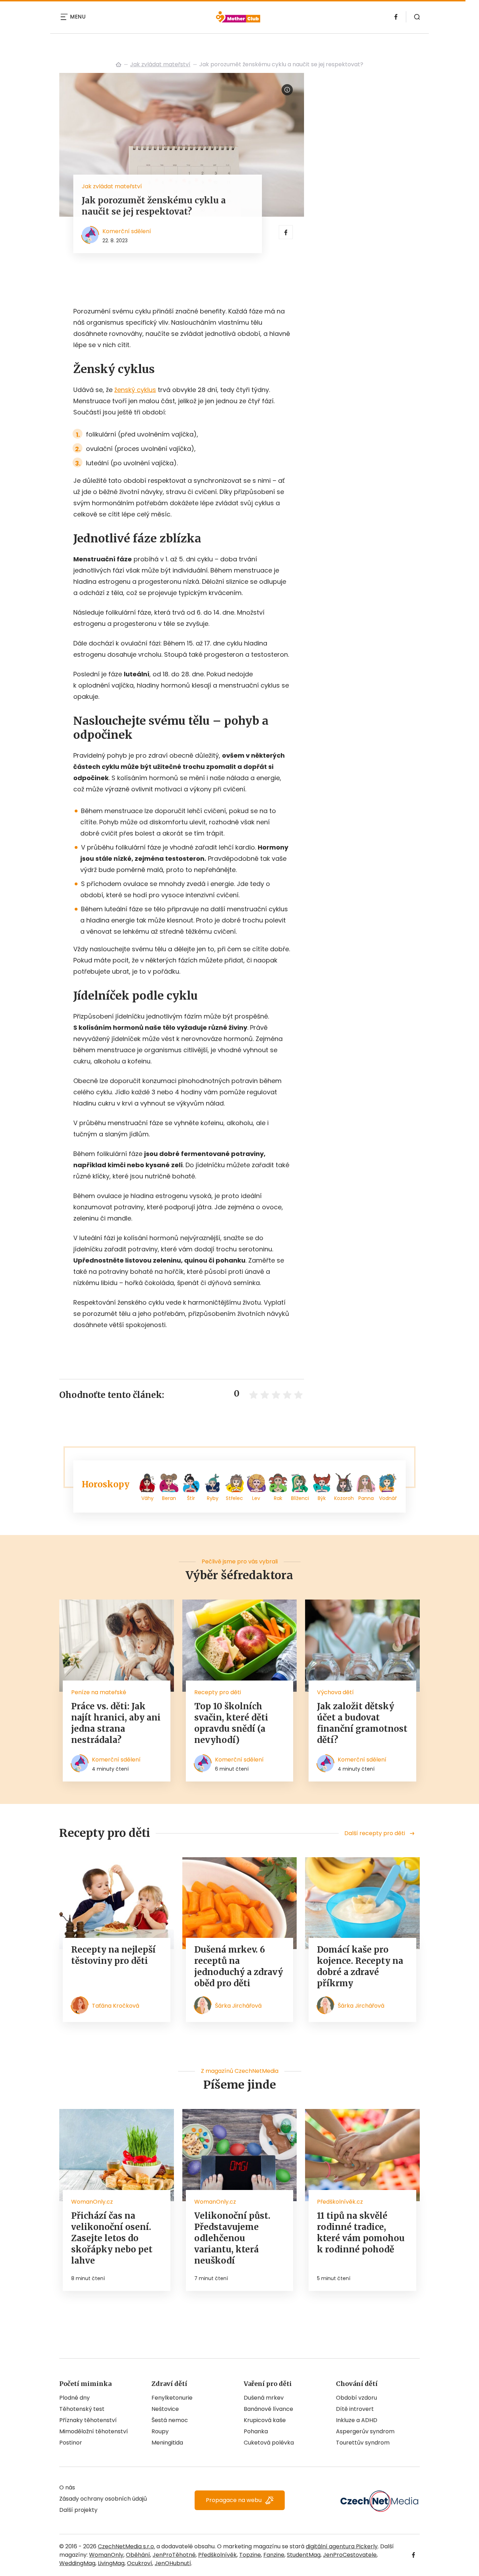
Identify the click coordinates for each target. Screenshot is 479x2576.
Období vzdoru (356, 2398)
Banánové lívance (268, 2409)
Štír (191, 1498)
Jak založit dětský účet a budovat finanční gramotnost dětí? (362, 1723)
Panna (366, 1498)
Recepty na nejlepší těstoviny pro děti (113, 1955)
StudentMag (304, 2555)
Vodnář (388, 1498)
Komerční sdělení (127, 231)
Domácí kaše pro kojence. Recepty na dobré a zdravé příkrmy (360, 1966)
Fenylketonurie (172, 2398)
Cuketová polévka (269, 2443)
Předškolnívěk (217, 2555)
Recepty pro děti (218, 1692)
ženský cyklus (135, 390)
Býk (322, 1498)
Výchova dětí (335, 1692)
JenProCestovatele (350, 2555)
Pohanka (256, 2431)
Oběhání (138, 2555)
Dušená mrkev (264, 2398)
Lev (256, 1498)
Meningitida (167, 2443)
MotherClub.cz (119, 65)
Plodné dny (75, 2398)
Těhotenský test (82, 2409)
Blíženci (300, 1498)
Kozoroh (344, 1498)
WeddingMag (77, 2563)
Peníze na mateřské (99, 1692)
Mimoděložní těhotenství (94, 2431)
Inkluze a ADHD (357, 2420)
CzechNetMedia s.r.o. (126, 2546)
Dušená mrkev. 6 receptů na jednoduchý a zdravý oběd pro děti (239, 1966)
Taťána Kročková (116, 2006)
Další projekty (78, 2510)
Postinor (71, 2443)
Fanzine (274, 2555)
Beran (169, 1498)
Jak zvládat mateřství (160, 64)
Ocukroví (140, 2563)
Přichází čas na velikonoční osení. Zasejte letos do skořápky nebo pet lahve (112, 2238)
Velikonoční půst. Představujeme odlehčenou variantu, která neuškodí (232, 2238)
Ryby (213, 1498)
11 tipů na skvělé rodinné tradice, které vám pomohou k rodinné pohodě (361, 2233)
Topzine (250, 2555)
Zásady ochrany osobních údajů (103, 2499)
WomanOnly (106, 2555)
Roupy (160, 2431)
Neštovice (165, 2409)
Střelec (234, 1498)
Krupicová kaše (265, 2420)
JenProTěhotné (174, 2555)
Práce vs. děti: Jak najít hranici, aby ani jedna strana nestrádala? (116, 1723)
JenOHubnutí (173, 2563)
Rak (278, 1498)
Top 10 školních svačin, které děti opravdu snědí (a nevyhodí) (231, 1723)
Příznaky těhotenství (88, 2420)
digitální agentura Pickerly (342, 2546)
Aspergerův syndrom (365, 2431)
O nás (67, 2487)
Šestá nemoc (170, 2420)
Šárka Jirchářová (238, 2006)
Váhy (147, 1498)
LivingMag (111, 2563)
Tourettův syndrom (363, 2443)
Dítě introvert (355, 2409)
